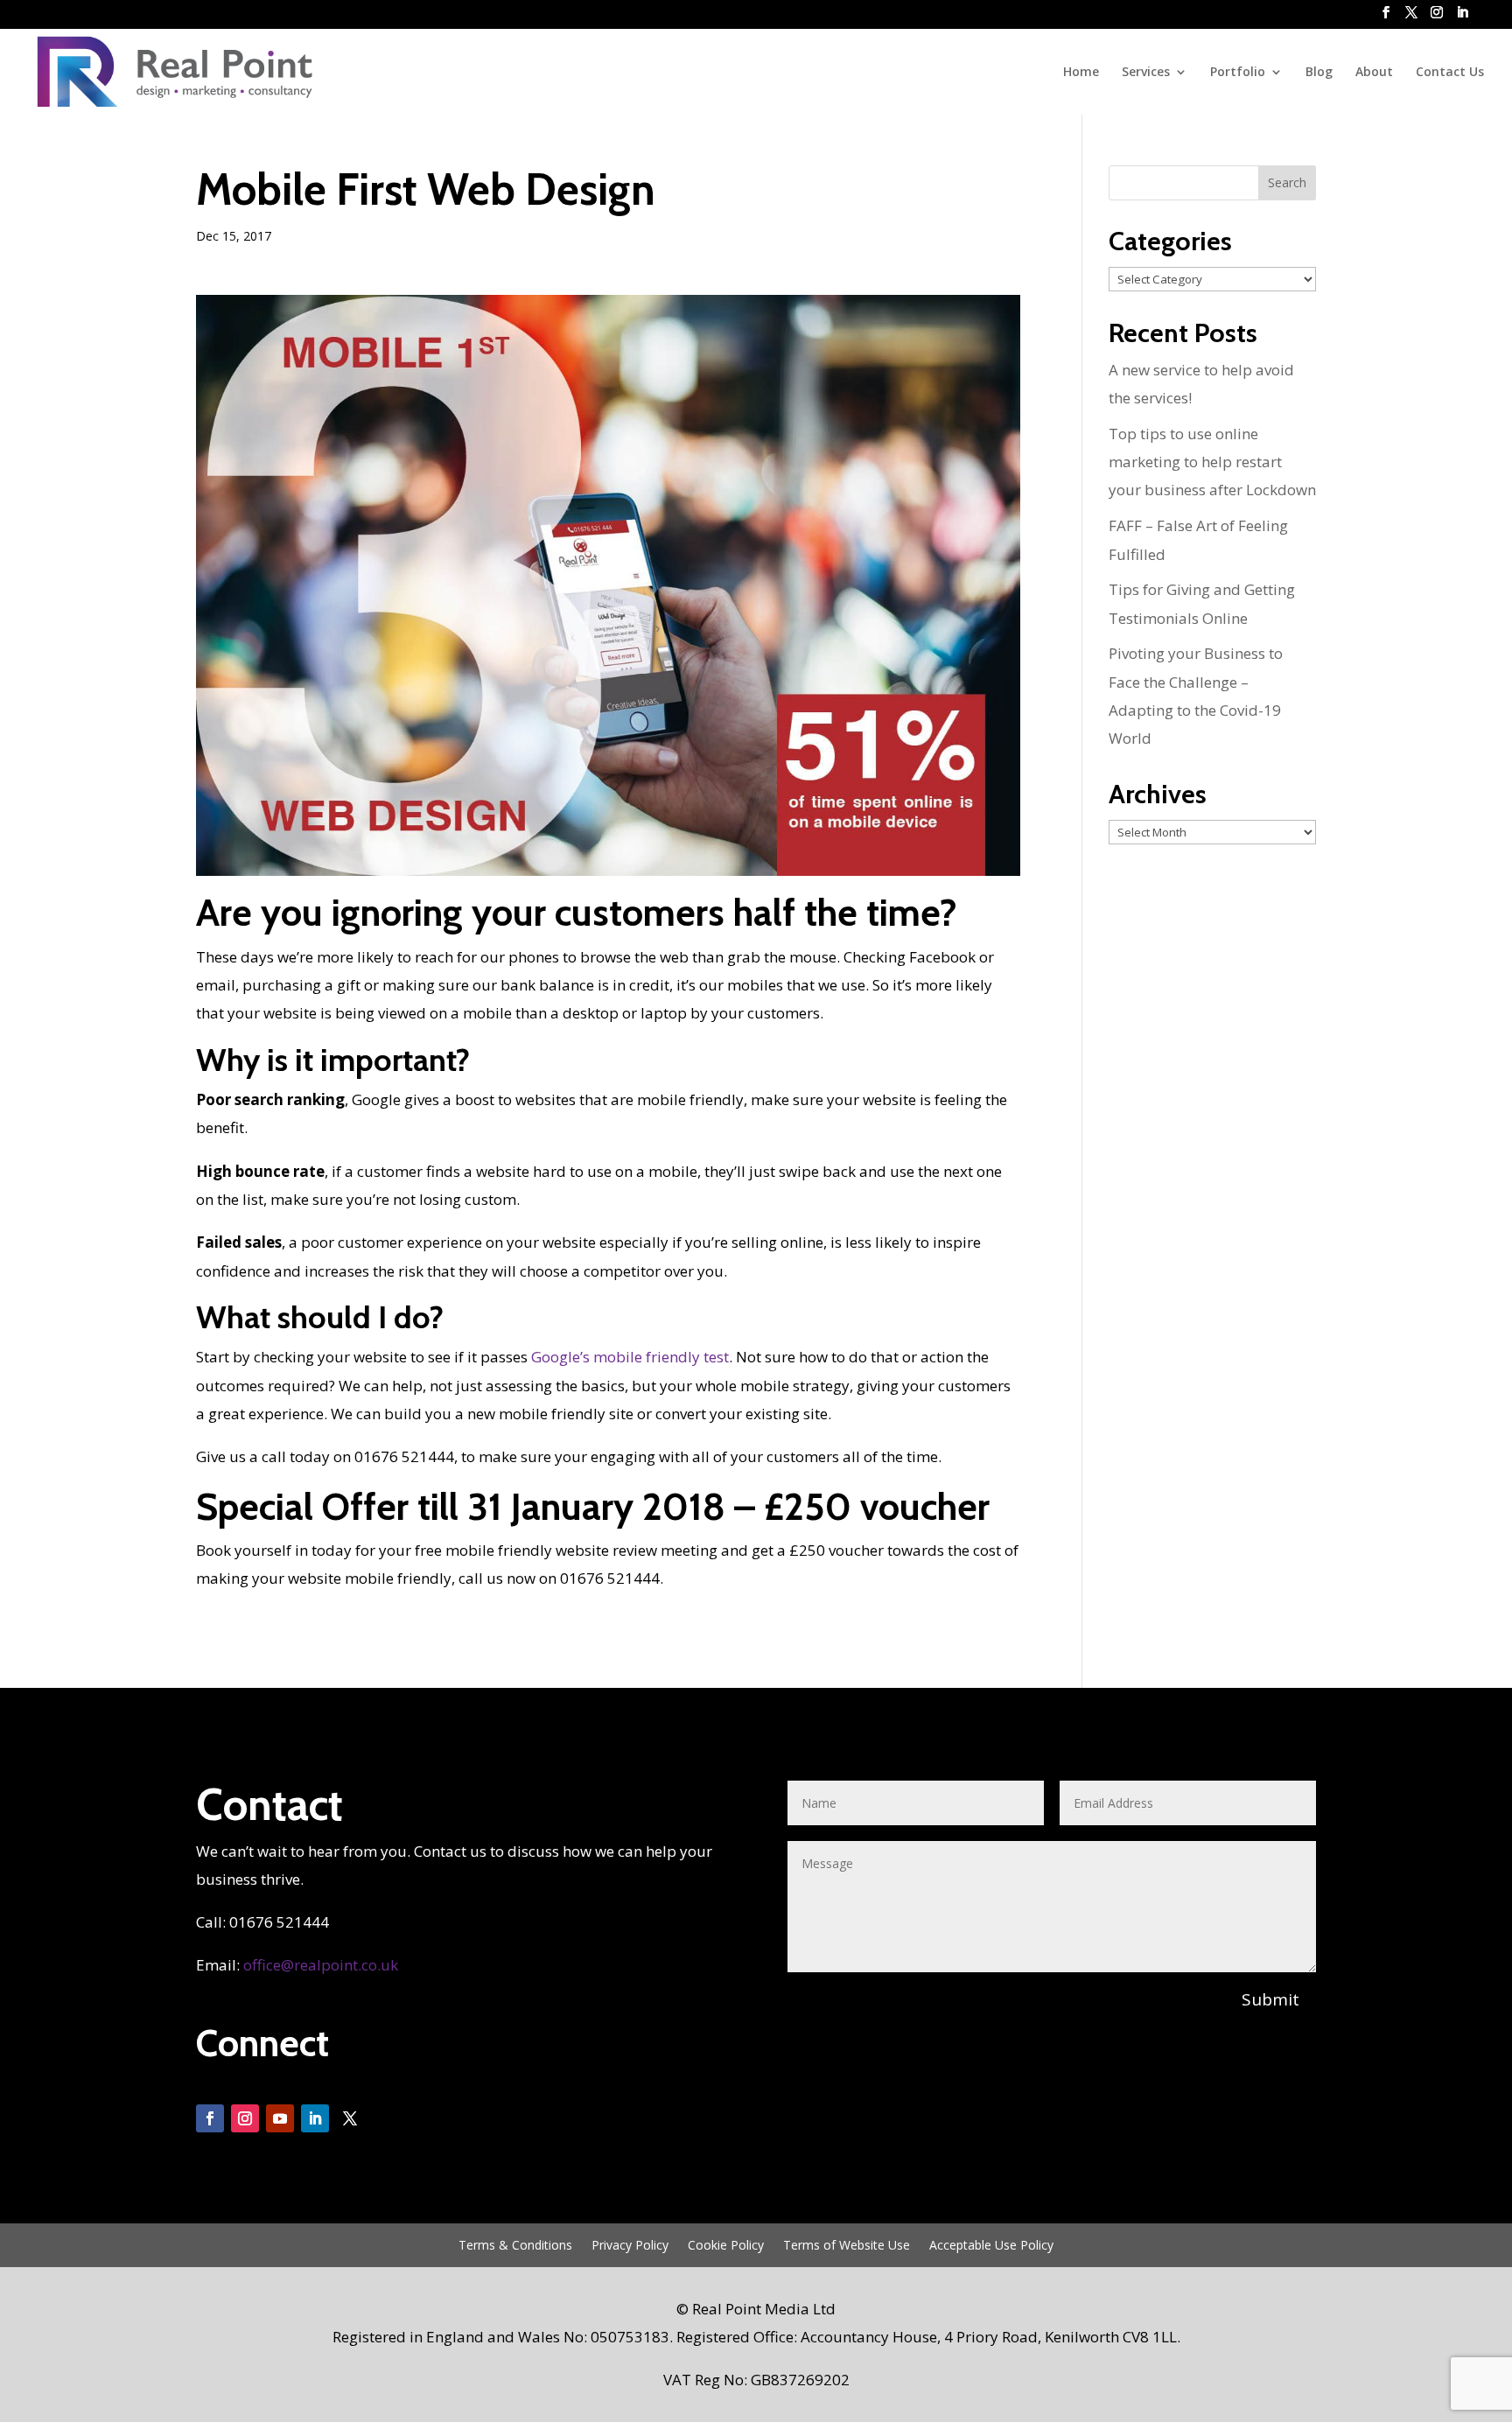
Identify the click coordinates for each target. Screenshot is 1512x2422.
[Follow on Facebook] (210, 2118)
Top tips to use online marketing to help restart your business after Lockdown (1212, 462)
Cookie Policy (726, 2246)
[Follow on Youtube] (280, 2118)
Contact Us (1450, 73)
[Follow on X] (350, 2118)
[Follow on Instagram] (245, 2118)
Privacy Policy (630, 2246)
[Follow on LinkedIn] (315, 2118)
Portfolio (1238, 73)
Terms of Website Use (847, 2246)
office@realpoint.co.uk (321, 1965)
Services (1146, 73)
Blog (1319, 73)
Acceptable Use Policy (991, 2246)
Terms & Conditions (515, 2246)
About (1374, 73)
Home (1081, 73)
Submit (1270, 1999)
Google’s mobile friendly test (630, 1357)
